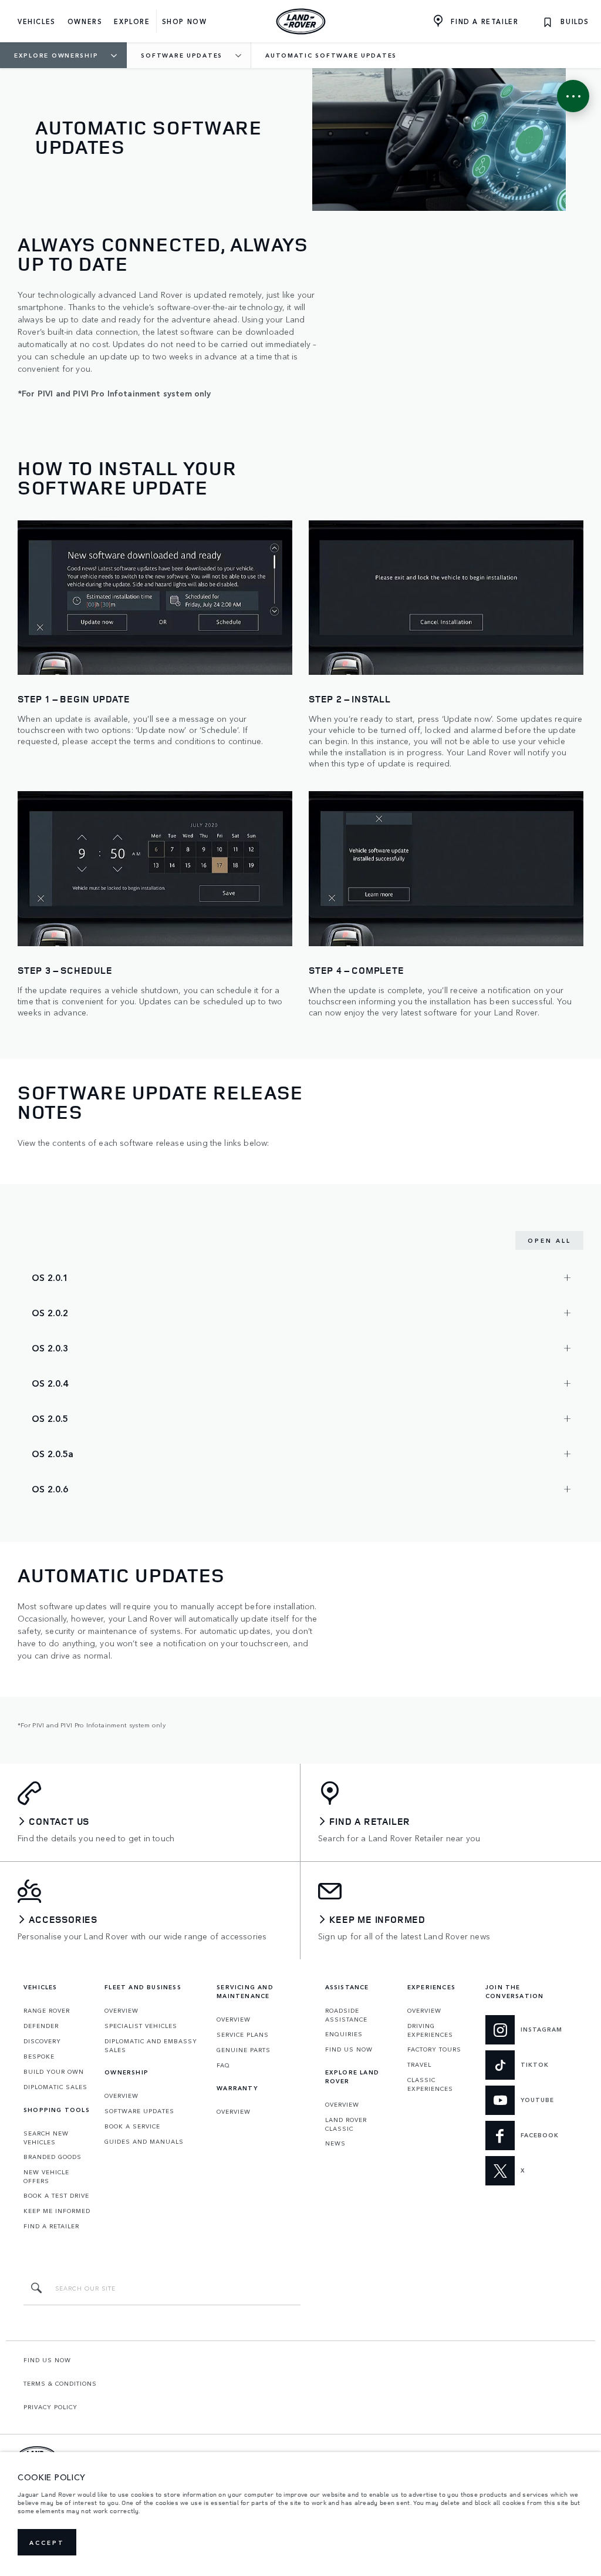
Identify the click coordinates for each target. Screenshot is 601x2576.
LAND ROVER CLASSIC (346, 2124)
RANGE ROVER (47, 2010)
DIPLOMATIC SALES (55, 2087)
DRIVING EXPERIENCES (430, 2030)
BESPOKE (39, 2056)
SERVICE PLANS (243, 2034)
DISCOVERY (42, 2041)
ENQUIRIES (344, 2034)
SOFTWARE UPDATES (139, 2111)
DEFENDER (41, 2026)
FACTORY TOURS (434, 2049)
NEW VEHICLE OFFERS (46, 2176)
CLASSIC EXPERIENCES (430, 2084)
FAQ (223, 2065)
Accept (47, 2543)
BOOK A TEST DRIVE (56, 2195)
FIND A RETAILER (51, 2226)
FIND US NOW (349, 2049)
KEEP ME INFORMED (57, 2211)
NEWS (335, 2143)
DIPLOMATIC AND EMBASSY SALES (151, 2045)
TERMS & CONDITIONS (60, 2383)
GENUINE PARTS (244, 2050)
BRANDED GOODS (53, 2157)
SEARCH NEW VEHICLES (46, 2138)
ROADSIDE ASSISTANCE (346, 2015)
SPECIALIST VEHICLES (141, 2026)
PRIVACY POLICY (50, 2407)
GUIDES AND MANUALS (144, 2141)
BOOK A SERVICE (132, 2126)
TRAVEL (419, 2064)
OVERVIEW (121, 2010)
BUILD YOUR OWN (54, 2071)
